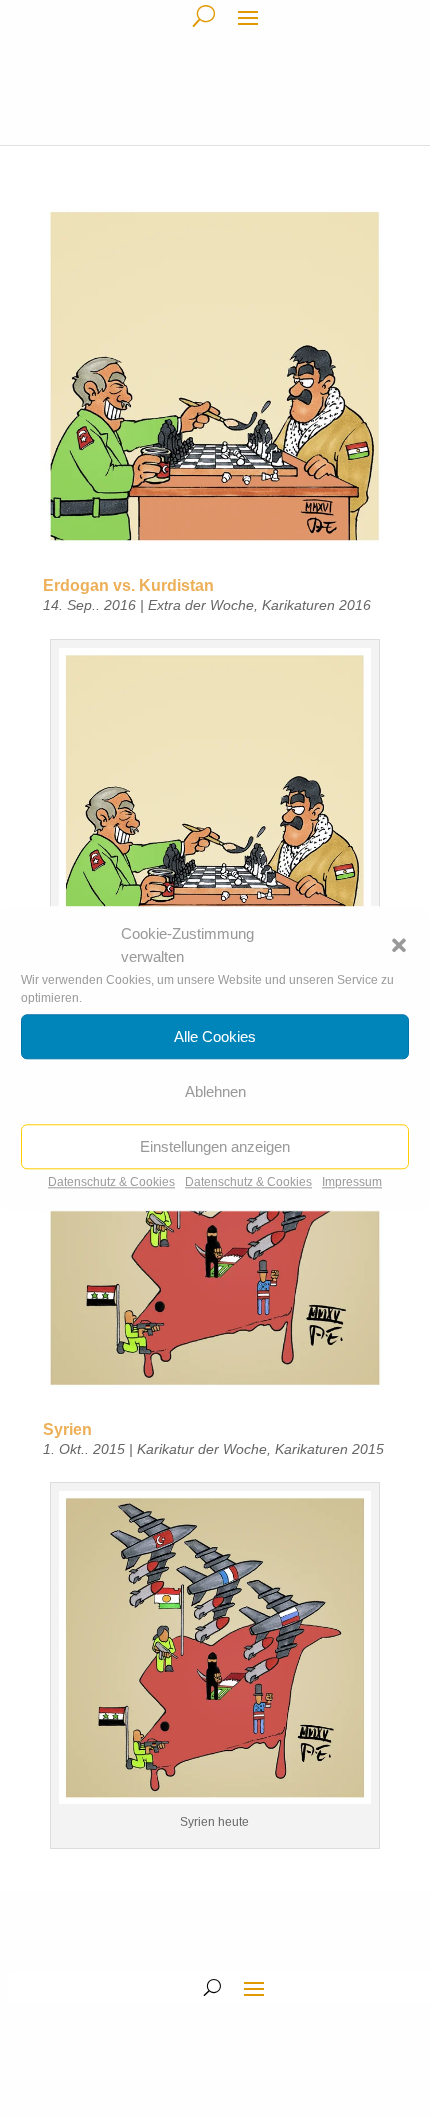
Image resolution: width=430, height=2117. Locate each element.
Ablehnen (215, 1091)
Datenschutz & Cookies (111, 1182)
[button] (399, 946)
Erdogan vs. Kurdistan (128, 585)
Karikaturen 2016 (316, 605)
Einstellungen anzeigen (215, 1146)
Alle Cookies (215, 1036)
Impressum (352, 1182)
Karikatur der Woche (202, 1449)
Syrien (67, 1429)
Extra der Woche (201, 605)
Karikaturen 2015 (329, 1449)
